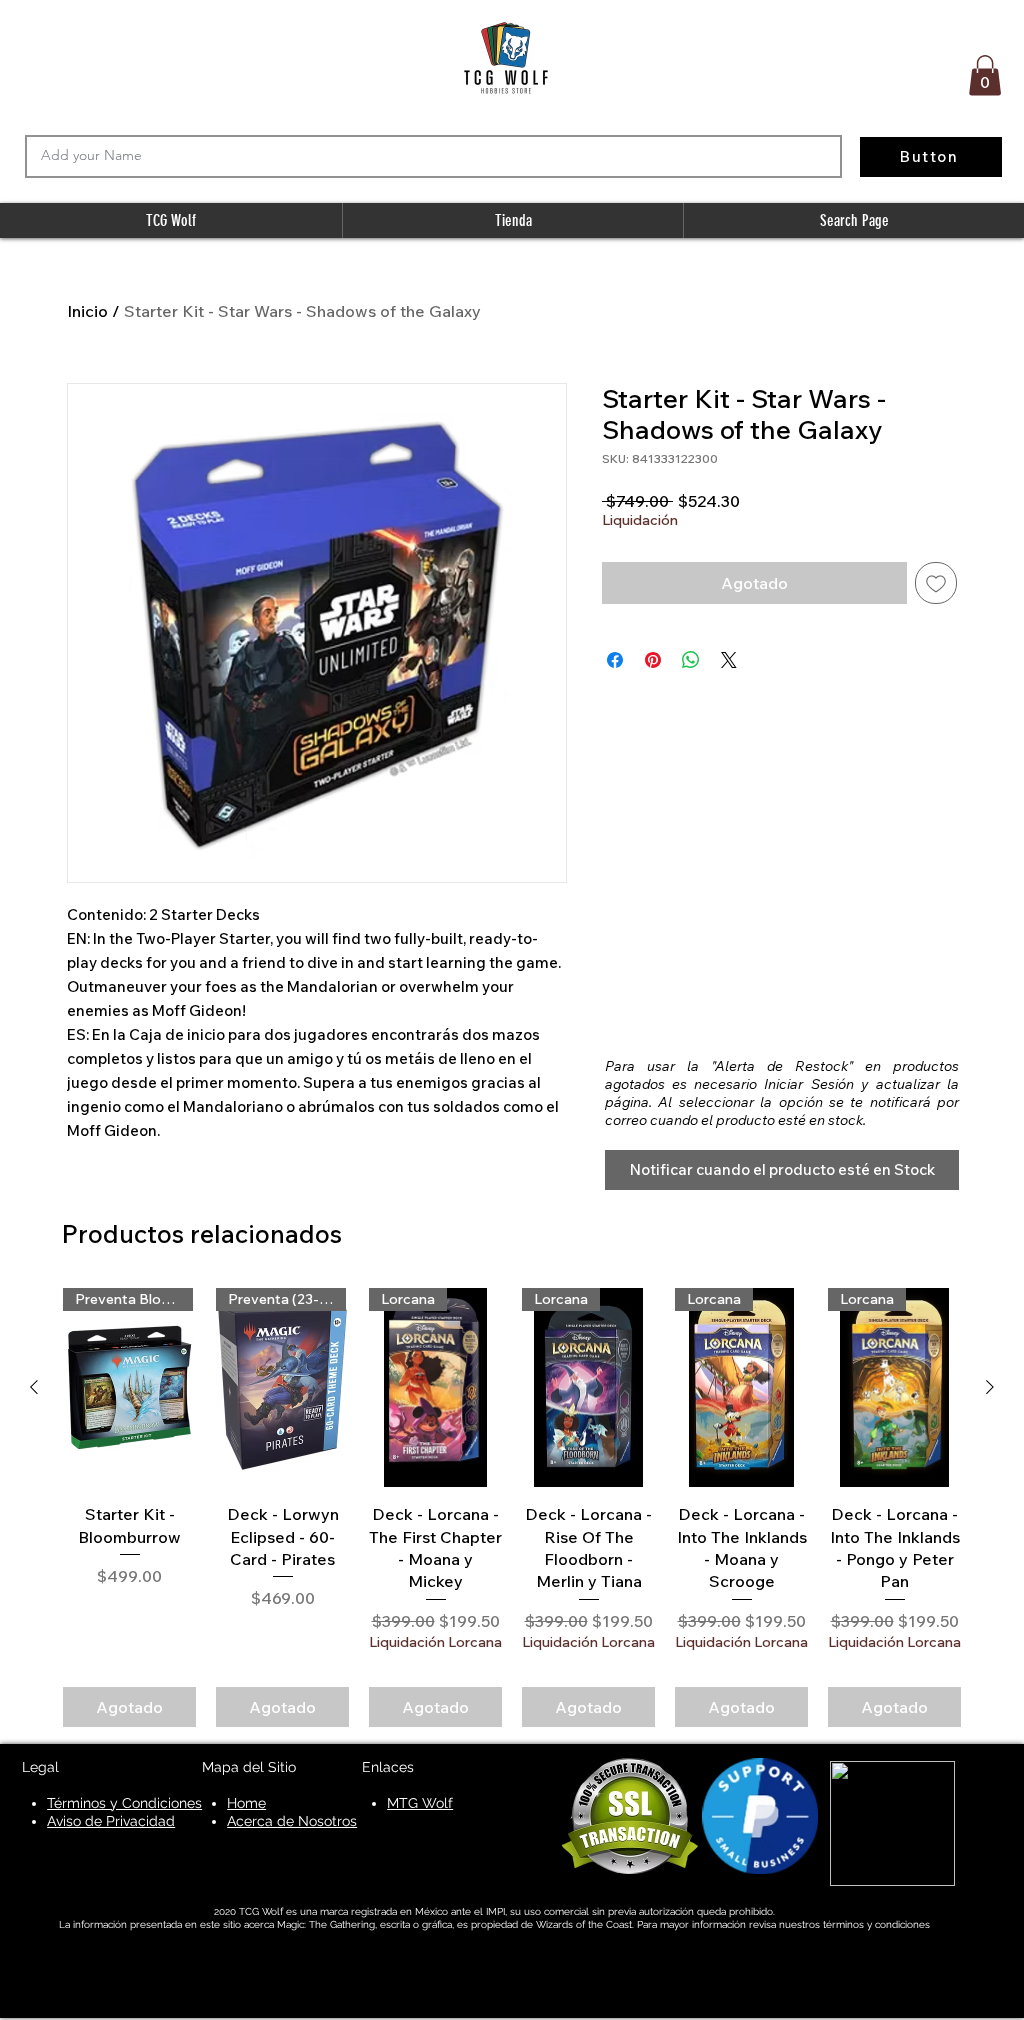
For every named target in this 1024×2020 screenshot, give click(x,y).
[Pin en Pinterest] (653, 660)
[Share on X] (729, 660)
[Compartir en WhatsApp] (691, 660)
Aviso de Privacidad (111, 1821)
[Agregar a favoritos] (936, 583)
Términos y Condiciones (124, 1803)
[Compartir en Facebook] (615, 660)
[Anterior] (34, 1387)
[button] (985, 75)
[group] (512, 1507)
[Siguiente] (990, 1387)
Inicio (87, 311)
